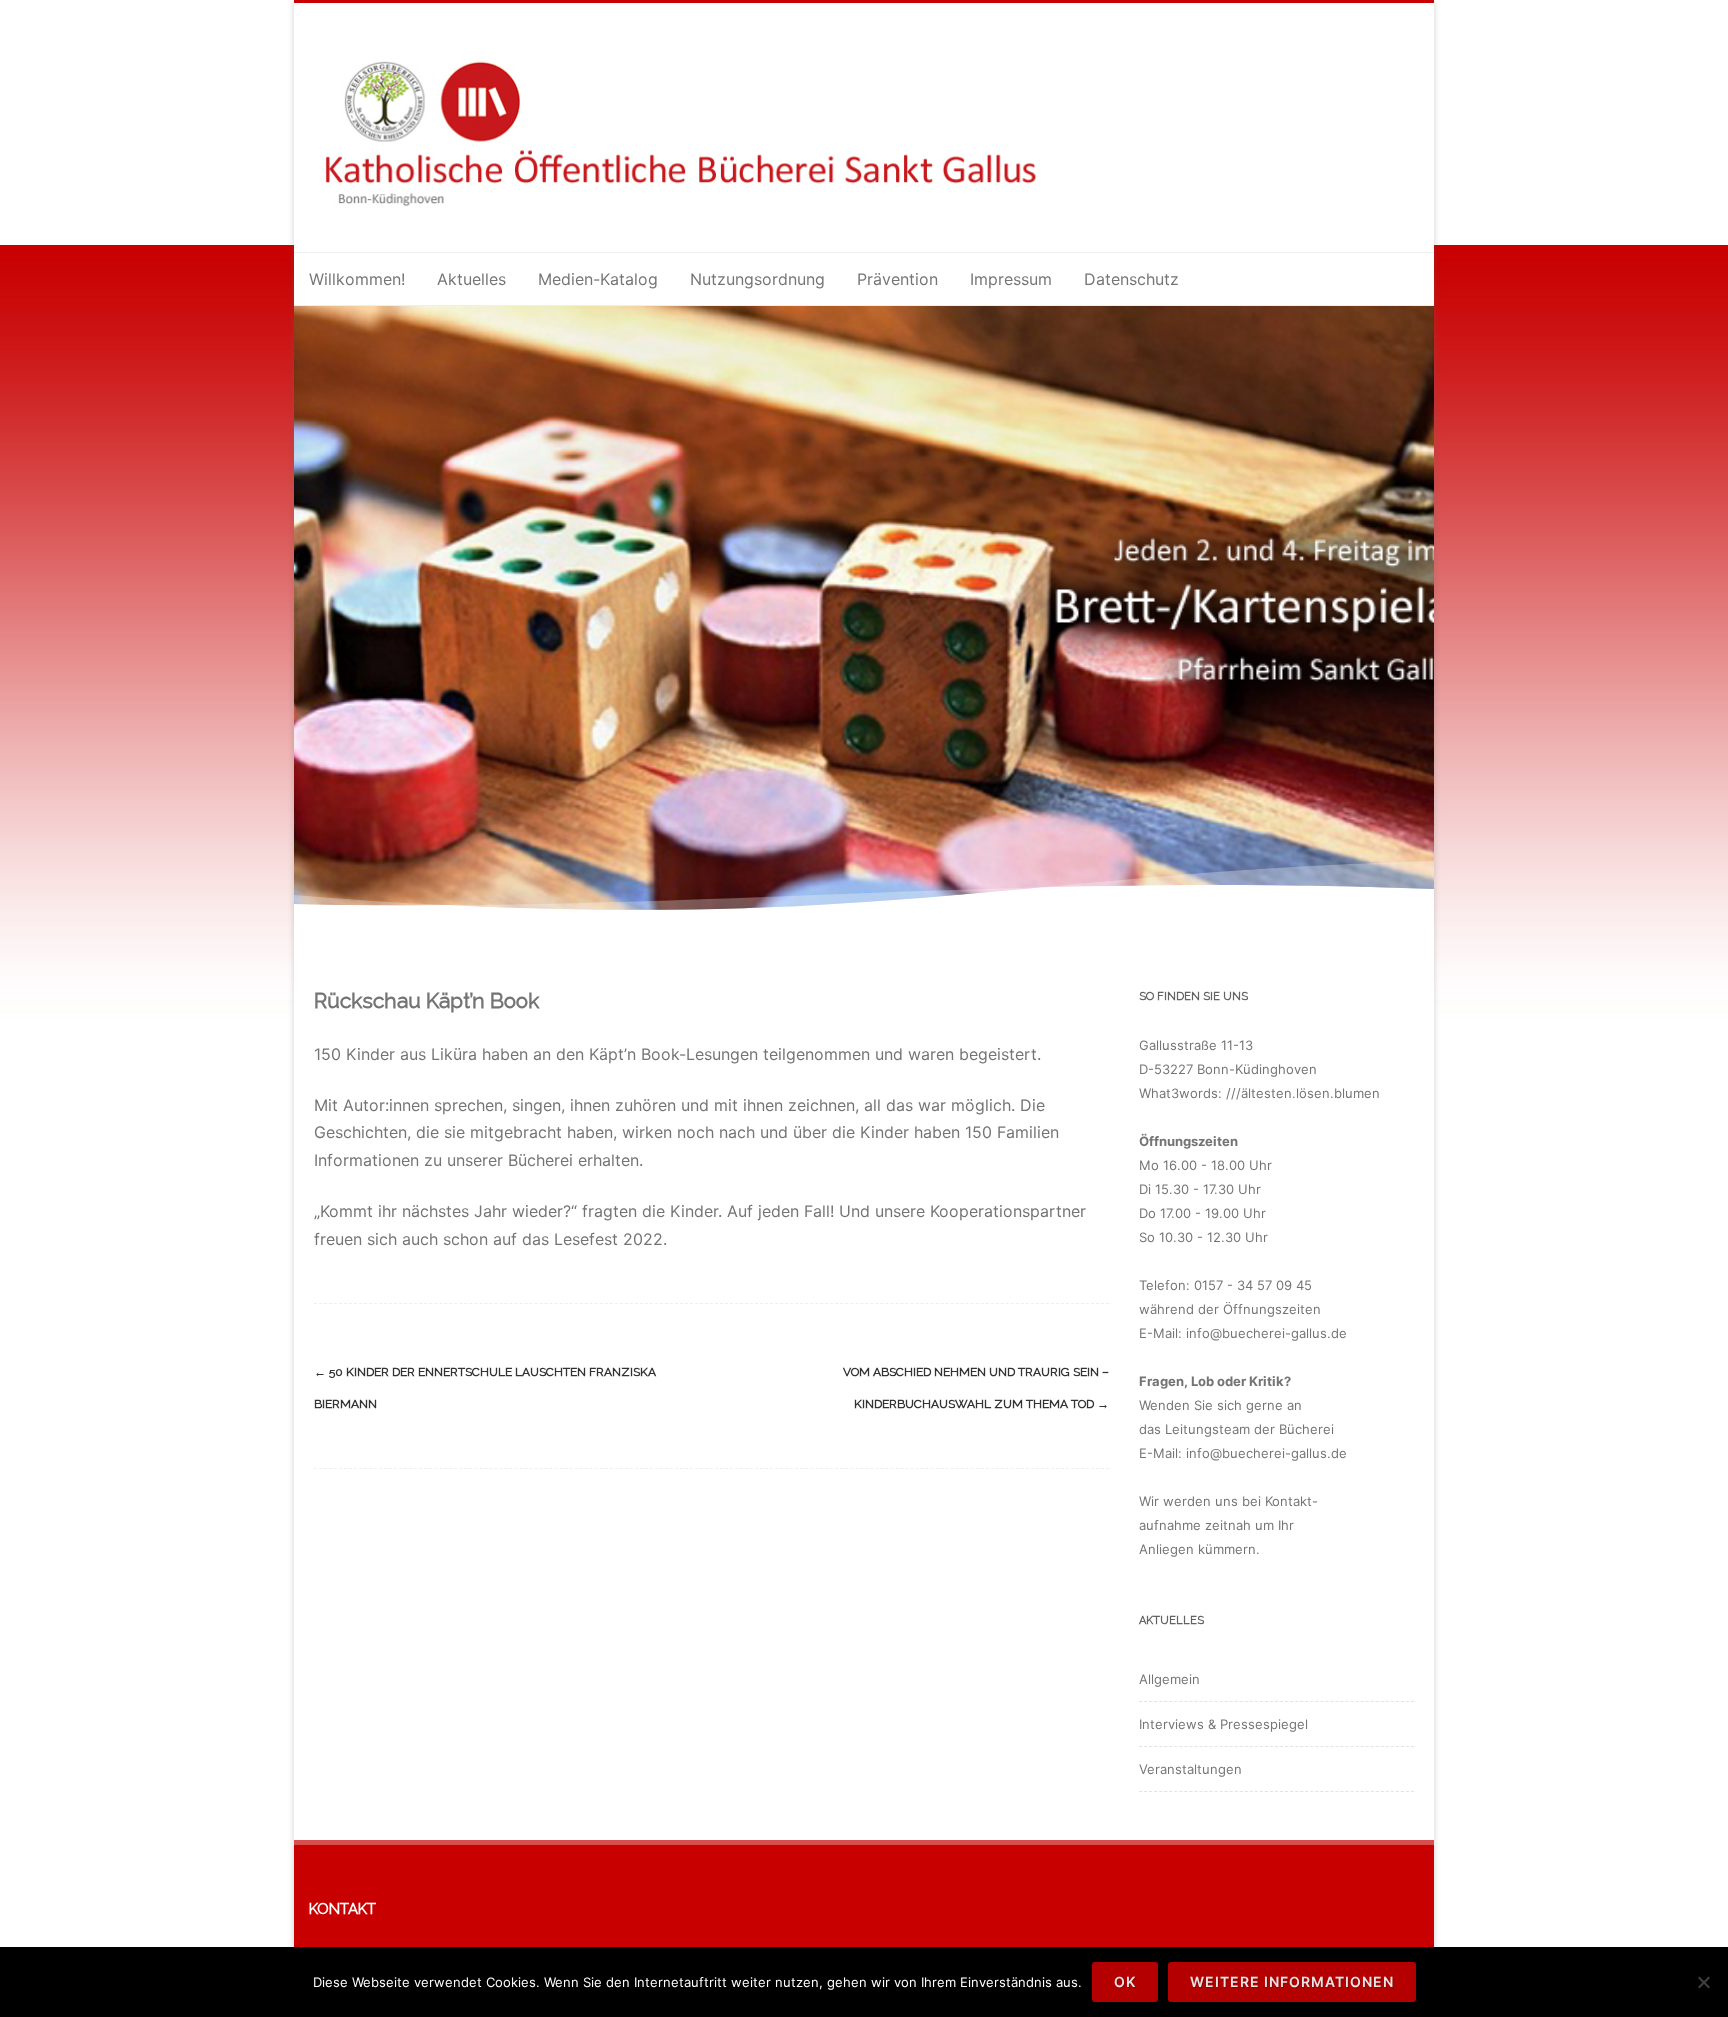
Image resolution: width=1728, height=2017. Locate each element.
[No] (1703, 1982)
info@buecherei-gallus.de (1266, 1333)
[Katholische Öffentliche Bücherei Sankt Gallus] (707, 220)
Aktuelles (471, 279)
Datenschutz (1131, 279)
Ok (1125, 1981)
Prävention (897, 279)
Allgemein (1169, 1679)
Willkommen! (357, 279)
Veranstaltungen (1190, 1769)
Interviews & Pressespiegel (1223, 1724)
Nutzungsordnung (757, 279)
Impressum (1011, 279)
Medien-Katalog (598, 279)
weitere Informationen (1292, 1981)
